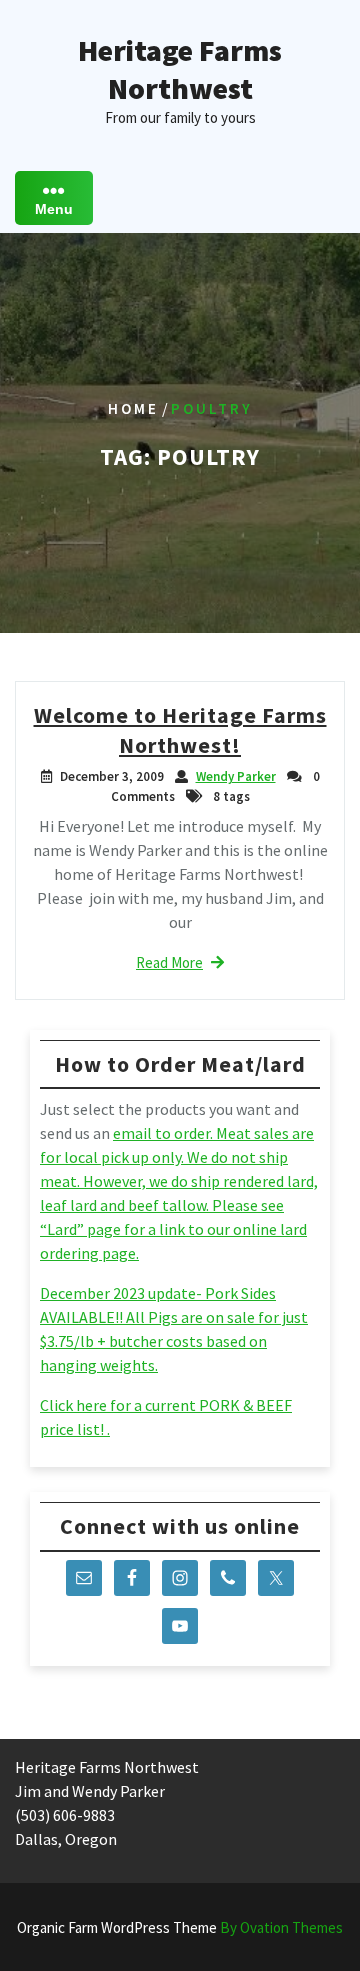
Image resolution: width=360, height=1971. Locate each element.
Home (133, 408)
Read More (169, 962)
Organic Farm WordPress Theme (180, 1927)
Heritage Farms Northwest (180, 69)
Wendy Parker (236, 776)
